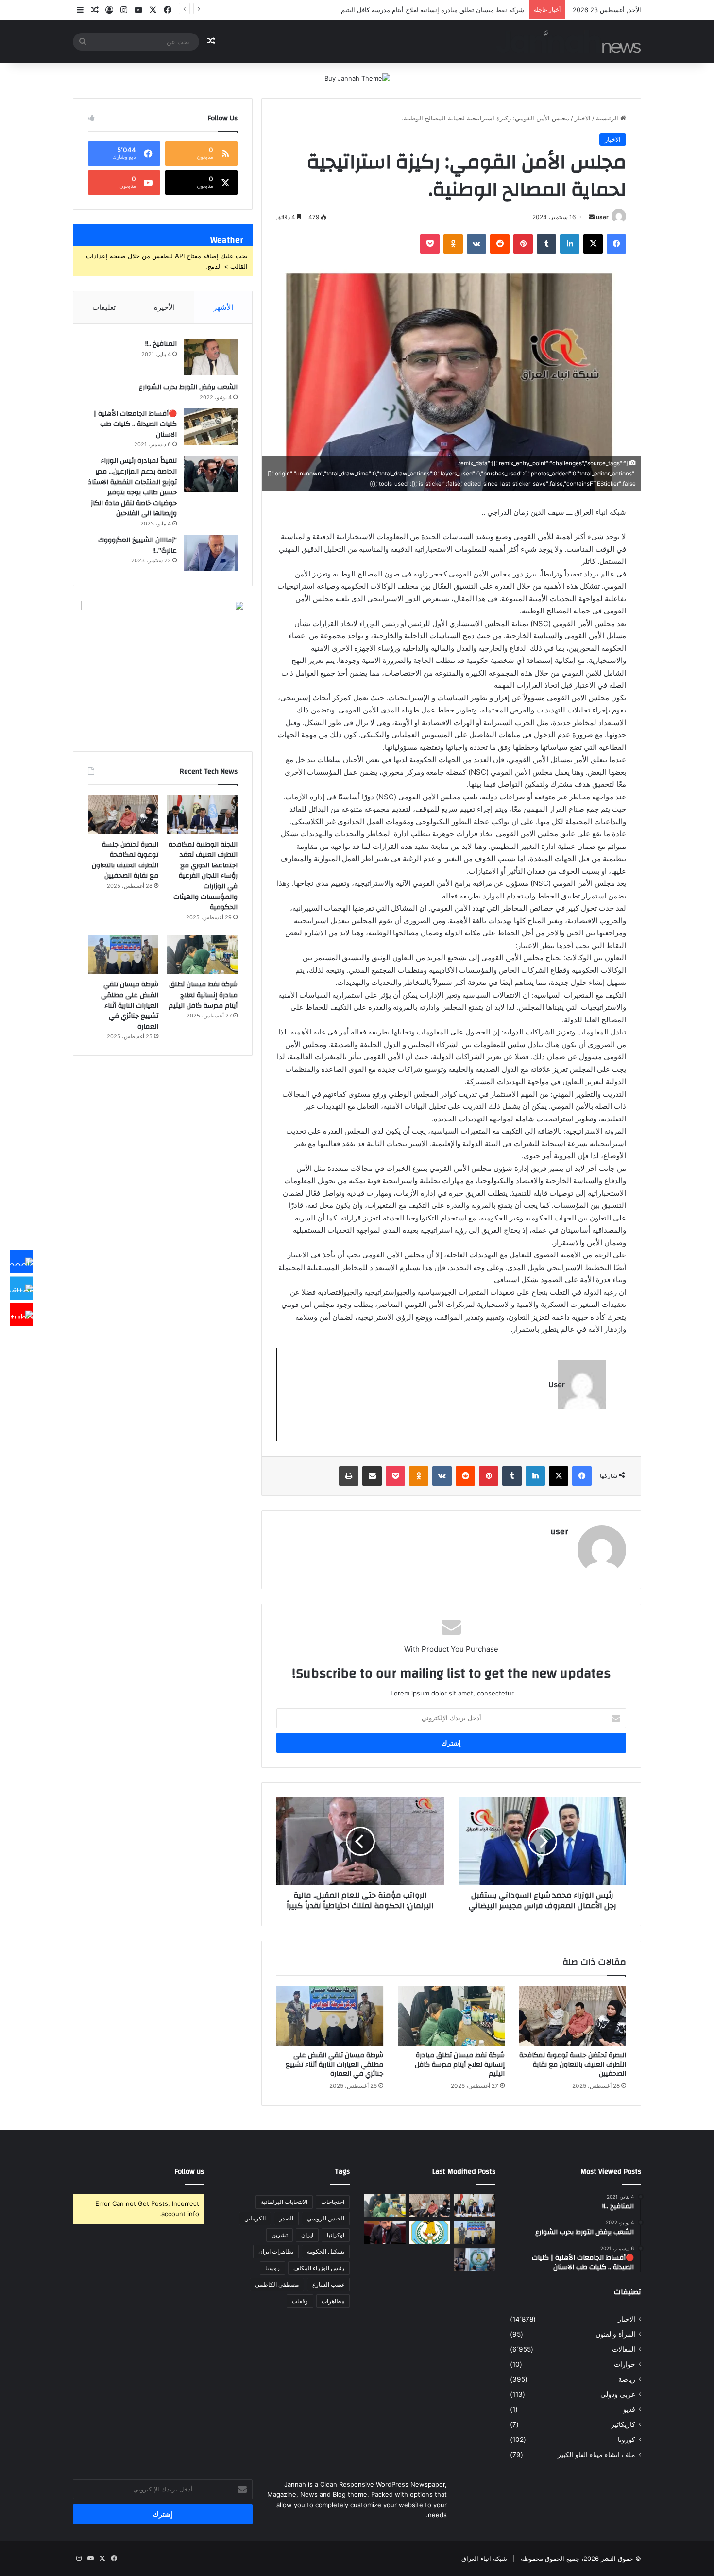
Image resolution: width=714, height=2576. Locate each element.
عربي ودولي (618, 2394)
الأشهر (223, 307)
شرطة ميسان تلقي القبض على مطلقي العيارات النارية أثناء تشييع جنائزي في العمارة (334, 2065)
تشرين (280, 2235)
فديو (629, 2409)
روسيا (272, 2268)
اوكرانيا (336, 2235)
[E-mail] (608, 1435)
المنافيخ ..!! (161, 344)
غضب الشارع (328, 2284)
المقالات (624, 2349)
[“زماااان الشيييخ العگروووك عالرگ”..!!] (211, 553)
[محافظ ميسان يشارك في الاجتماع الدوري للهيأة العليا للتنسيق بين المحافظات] (385, 2233)
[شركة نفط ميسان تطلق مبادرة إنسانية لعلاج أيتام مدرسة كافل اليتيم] (451, 2016)
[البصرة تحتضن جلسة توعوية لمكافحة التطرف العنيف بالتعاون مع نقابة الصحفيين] (573, 2016)
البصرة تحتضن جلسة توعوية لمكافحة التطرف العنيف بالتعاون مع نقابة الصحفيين (573, 2065)
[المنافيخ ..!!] (211, 357)
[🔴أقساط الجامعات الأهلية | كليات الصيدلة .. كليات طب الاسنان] (211, 427)
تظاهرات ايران (276, 2251)
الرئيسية (608, 118)
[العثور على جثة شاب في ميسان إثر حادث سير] (430, 2233)
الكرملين (255, 2218)
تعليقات (104, 307)
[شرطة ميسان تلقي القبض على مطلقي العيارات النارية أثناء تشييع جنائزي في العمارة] (330, 2016)
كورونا (627, 2440)
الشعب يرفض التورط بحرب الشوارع (188, 387)
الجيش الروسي (326, 2218)
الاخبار (583, 118)
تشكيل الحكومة (326, 2251)
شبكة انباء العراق (484, 2559)
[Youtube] (21, 1315)
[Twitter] (21, 1288)
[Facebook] (21, 1262)
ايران (307, 2235)
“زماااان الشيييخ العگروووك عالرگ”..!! (137, 545)
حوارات (625, 2364)
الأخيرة (164, 307)
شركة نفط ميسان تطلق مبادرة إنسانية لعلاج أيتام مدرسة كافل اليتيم (460, 2065)
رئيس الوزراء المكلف (319, 2268)
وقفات (300, 2301)
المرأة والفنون (615, 2334)
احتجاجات (333, 2202)
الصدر (286, 2218)
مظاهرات (333, 2301)
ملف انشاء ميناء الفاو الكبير (596, 2455)
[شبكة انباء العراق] (569, 42)
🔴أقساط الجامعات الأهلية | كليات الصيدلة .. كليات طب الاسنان (135, 424)
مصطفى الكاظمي (277, 2284)
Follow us (189, 2172)
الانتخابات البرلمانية (284, 2202)
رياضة (627, 2379)
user (602, 217)
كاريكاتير (623, 2424)
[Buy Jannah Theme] (357, 78)
